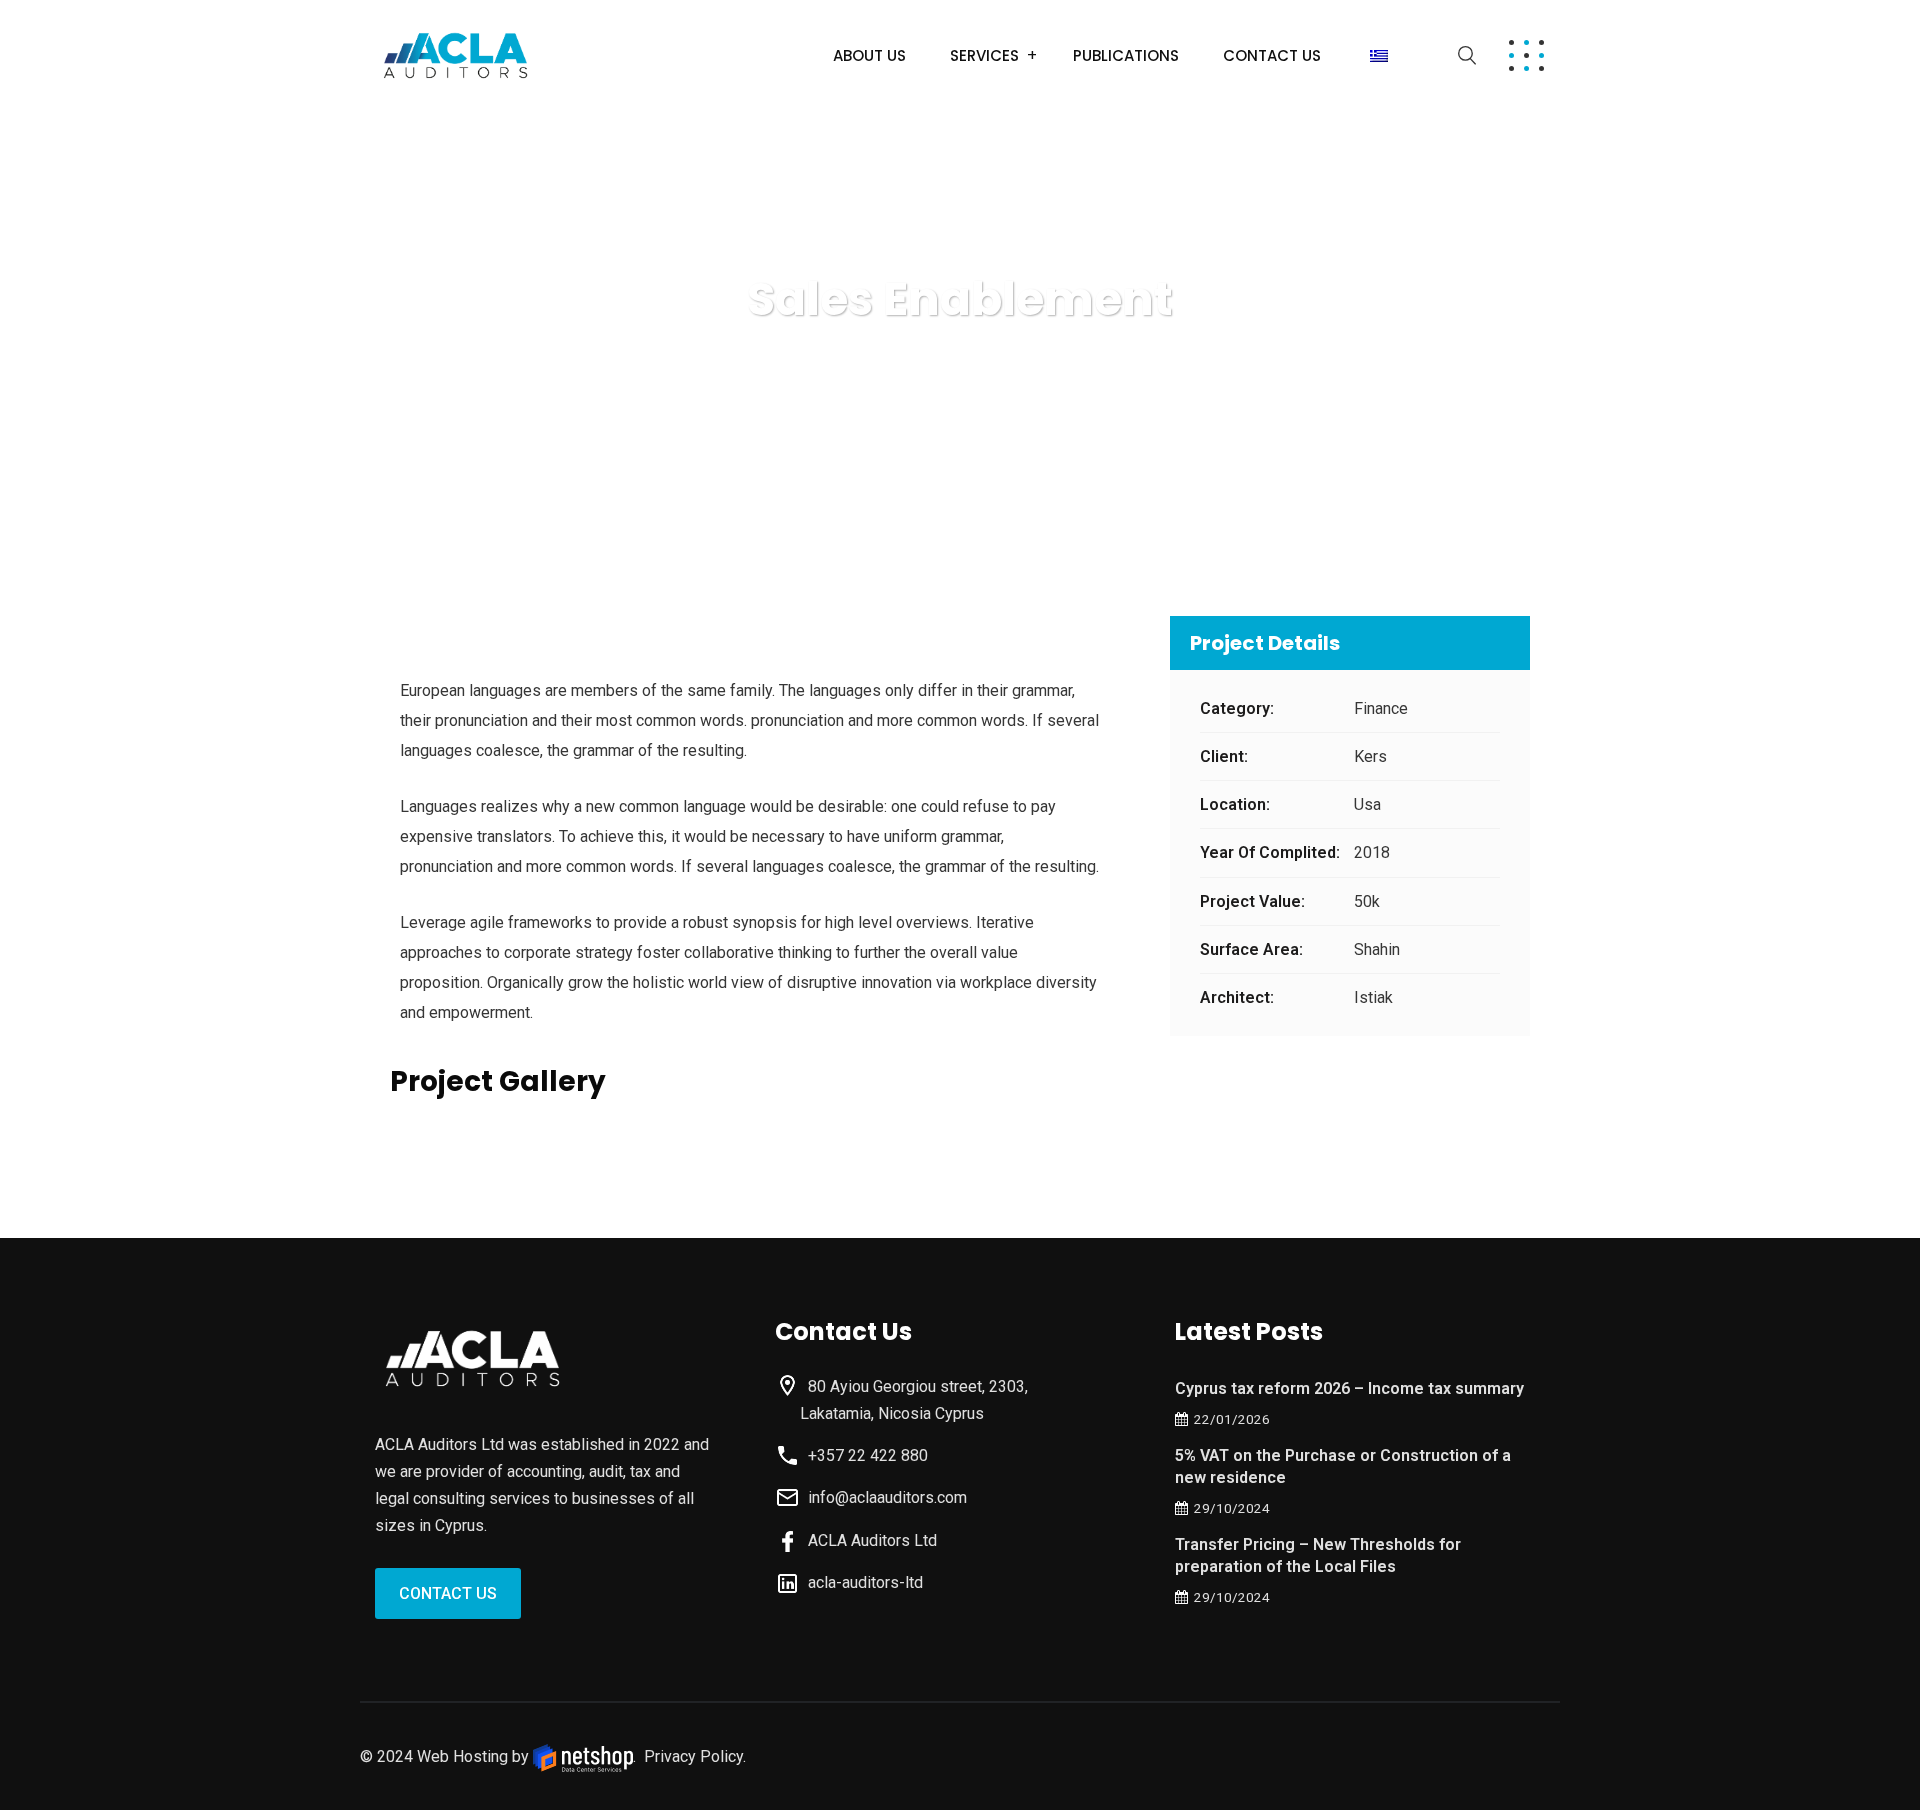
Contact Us (1272, 55)
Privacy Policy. (695, 1756)
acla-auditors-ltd (861, 1582)
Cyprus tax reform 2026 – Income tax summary (1349, 1388)
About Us (869, 55)
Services (984, 55)
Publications (1126, 55)
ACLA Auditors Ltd (868, 1540)
